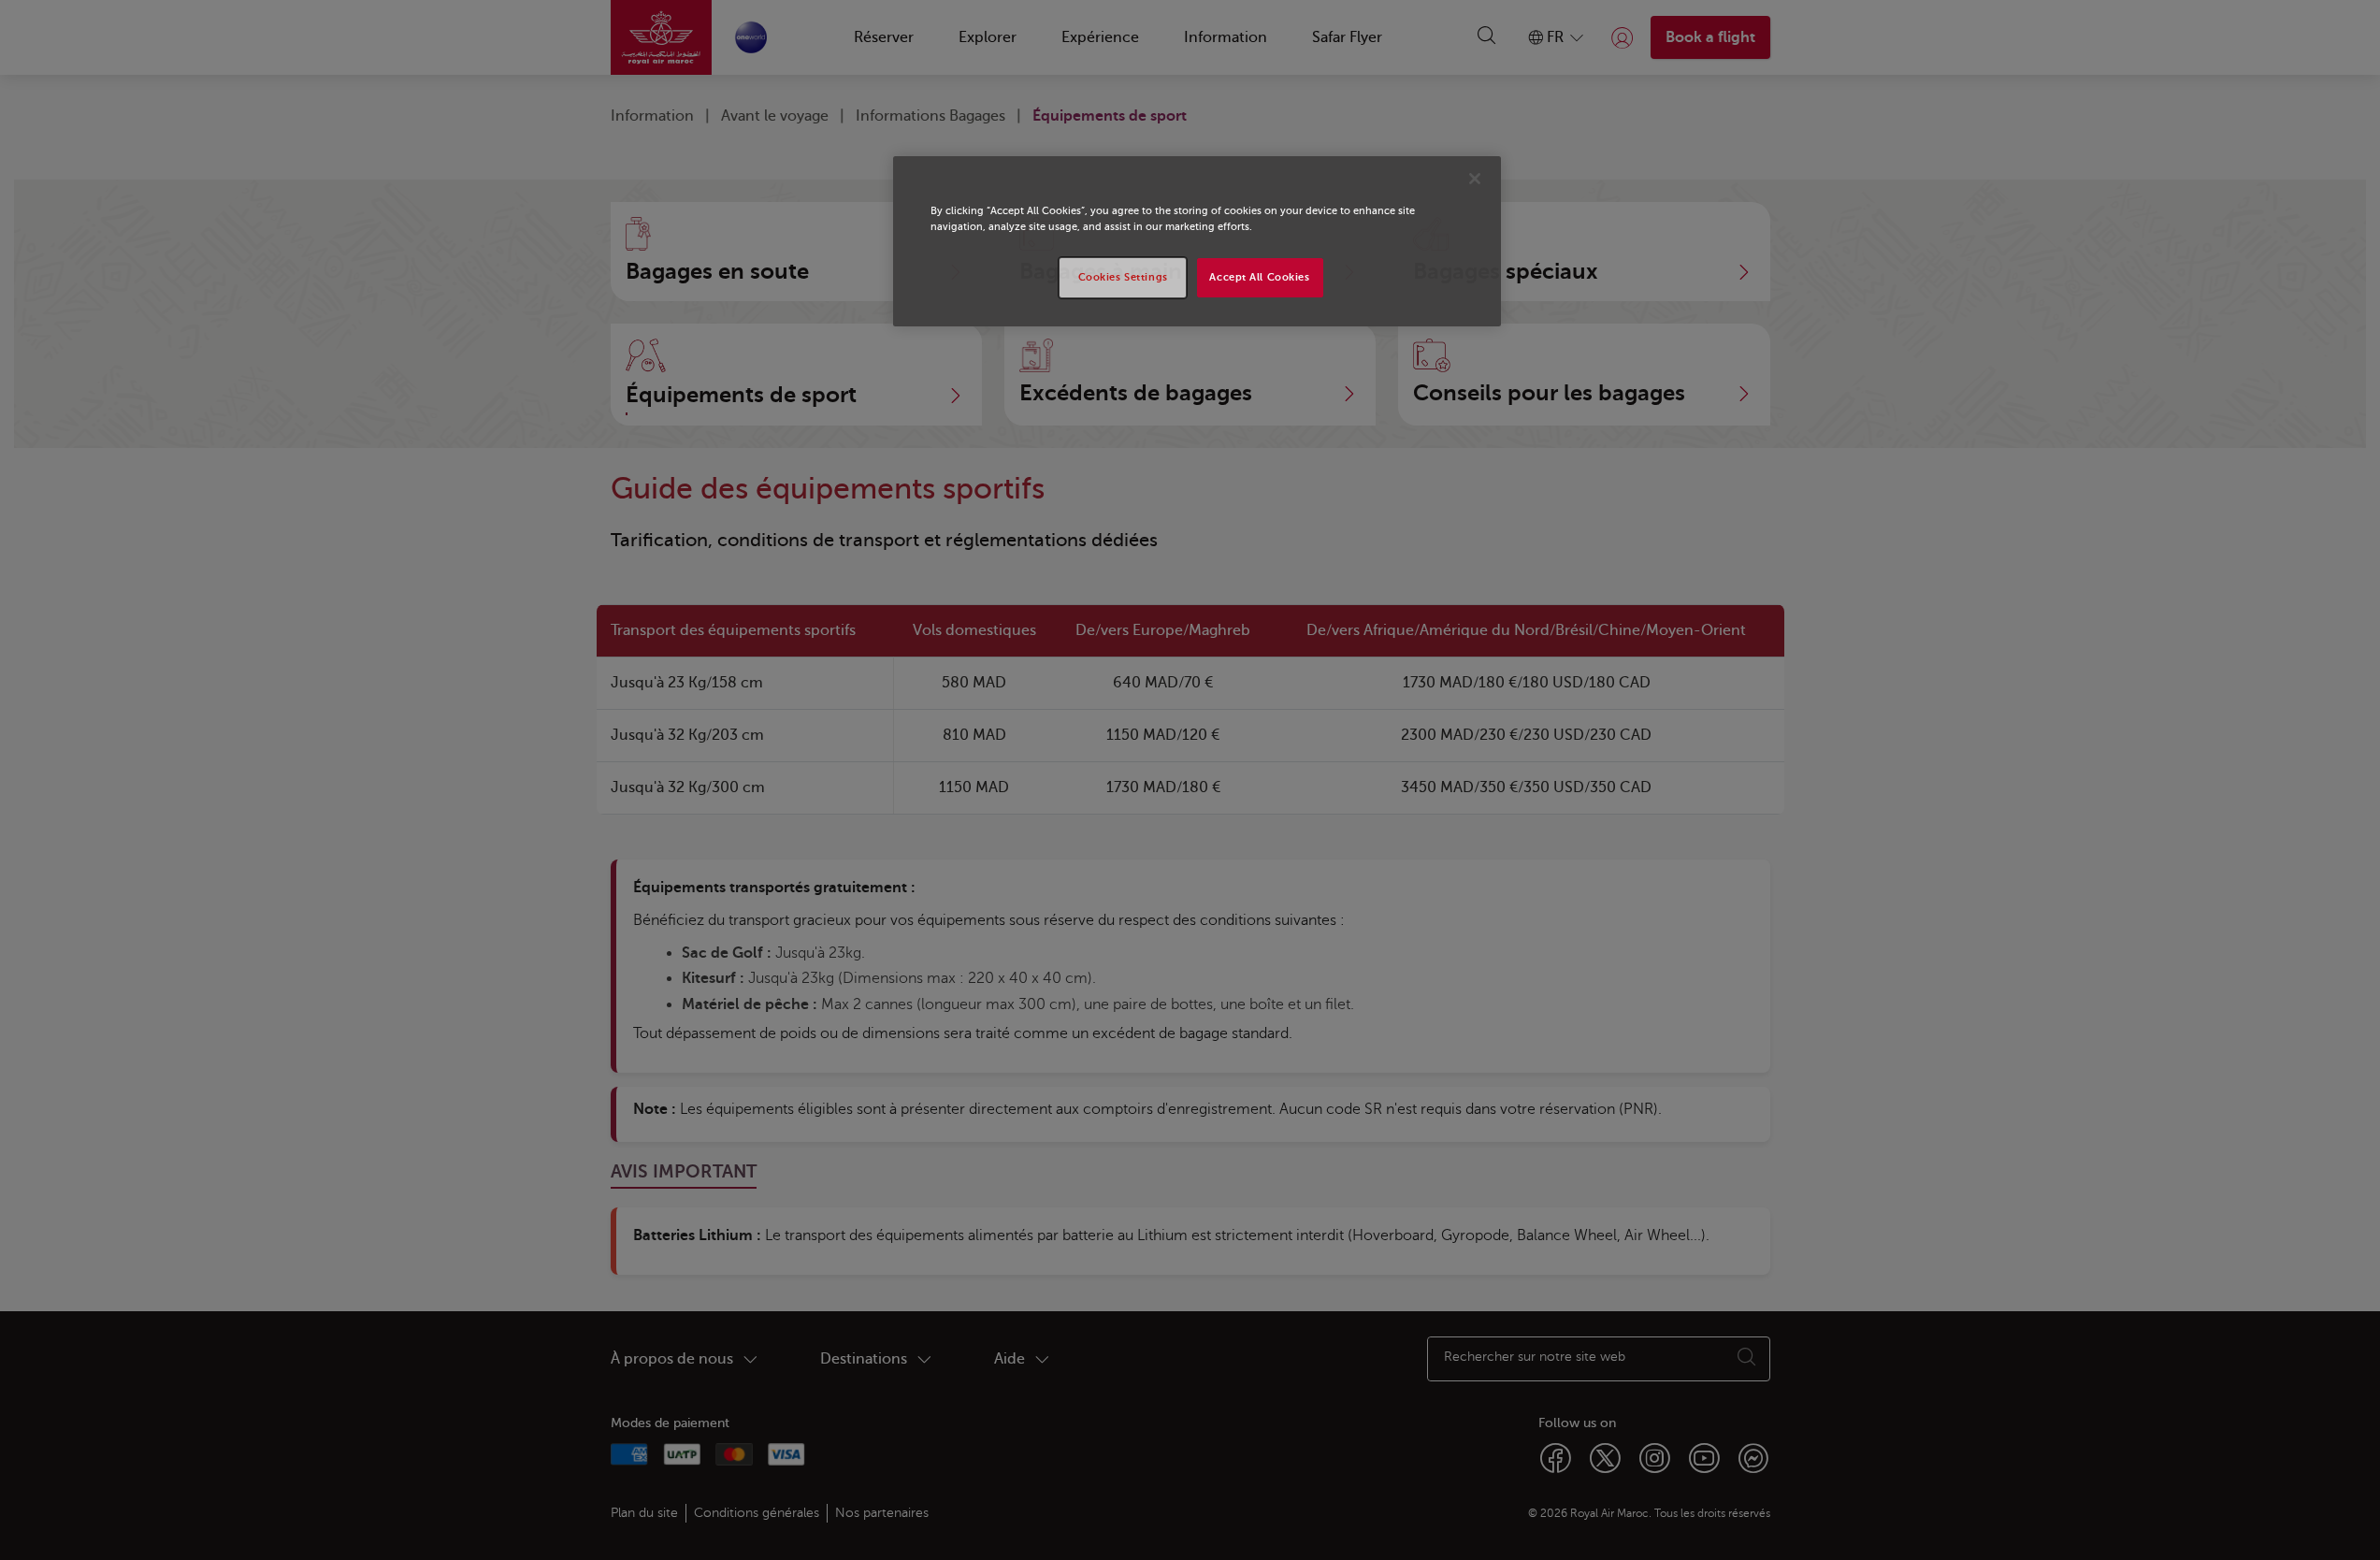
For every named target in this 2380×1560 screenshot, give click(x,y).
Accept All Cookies (1259, 277)
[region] (1197, 241)
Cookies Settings (1123, 277)
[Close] (1475, 179)
